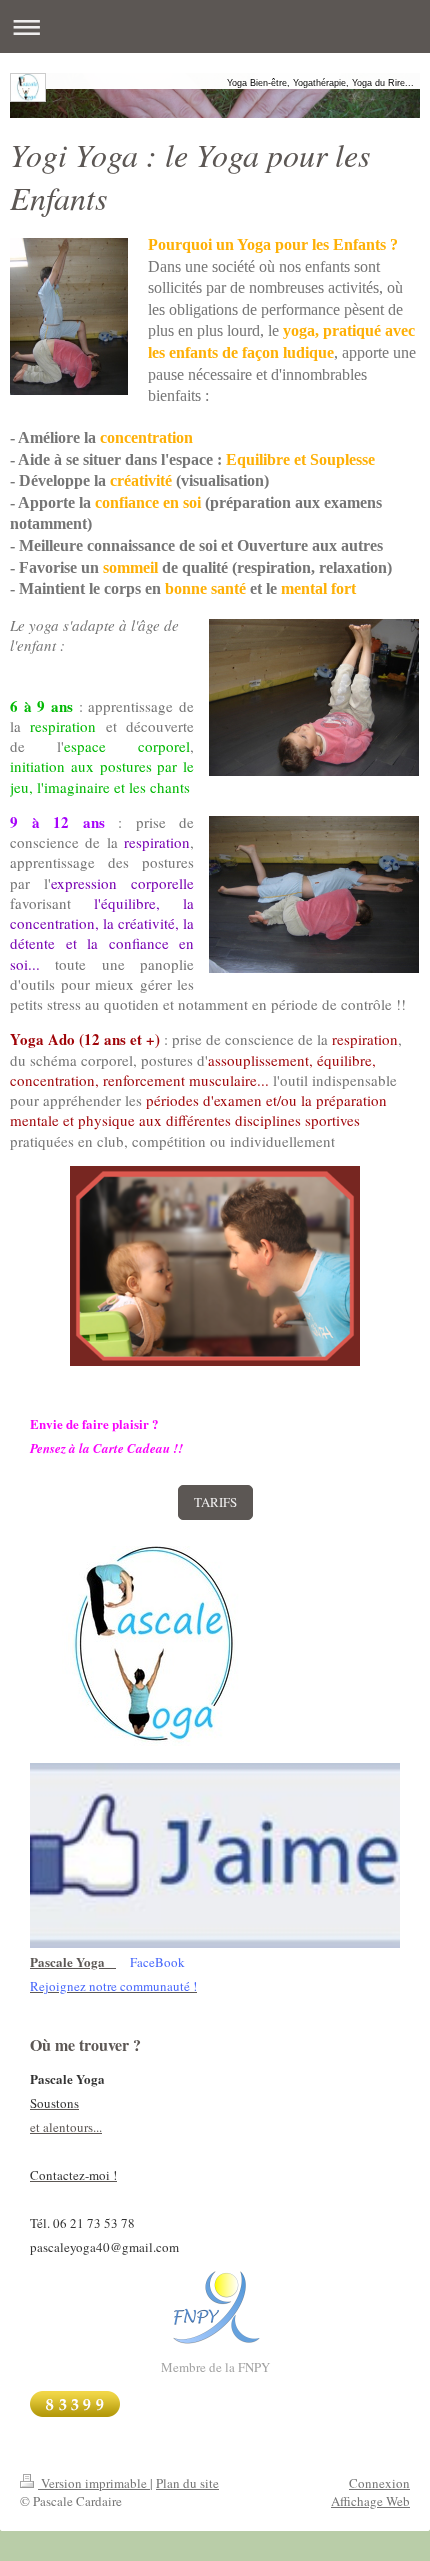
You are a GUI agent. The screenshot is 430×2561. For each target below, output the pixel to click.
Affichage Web (370, 2501)
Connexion (379, 2483)
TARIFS (215, 1502)
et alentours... (66, 2127)
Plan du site (187, 2483)
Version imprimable (94, 2483)
